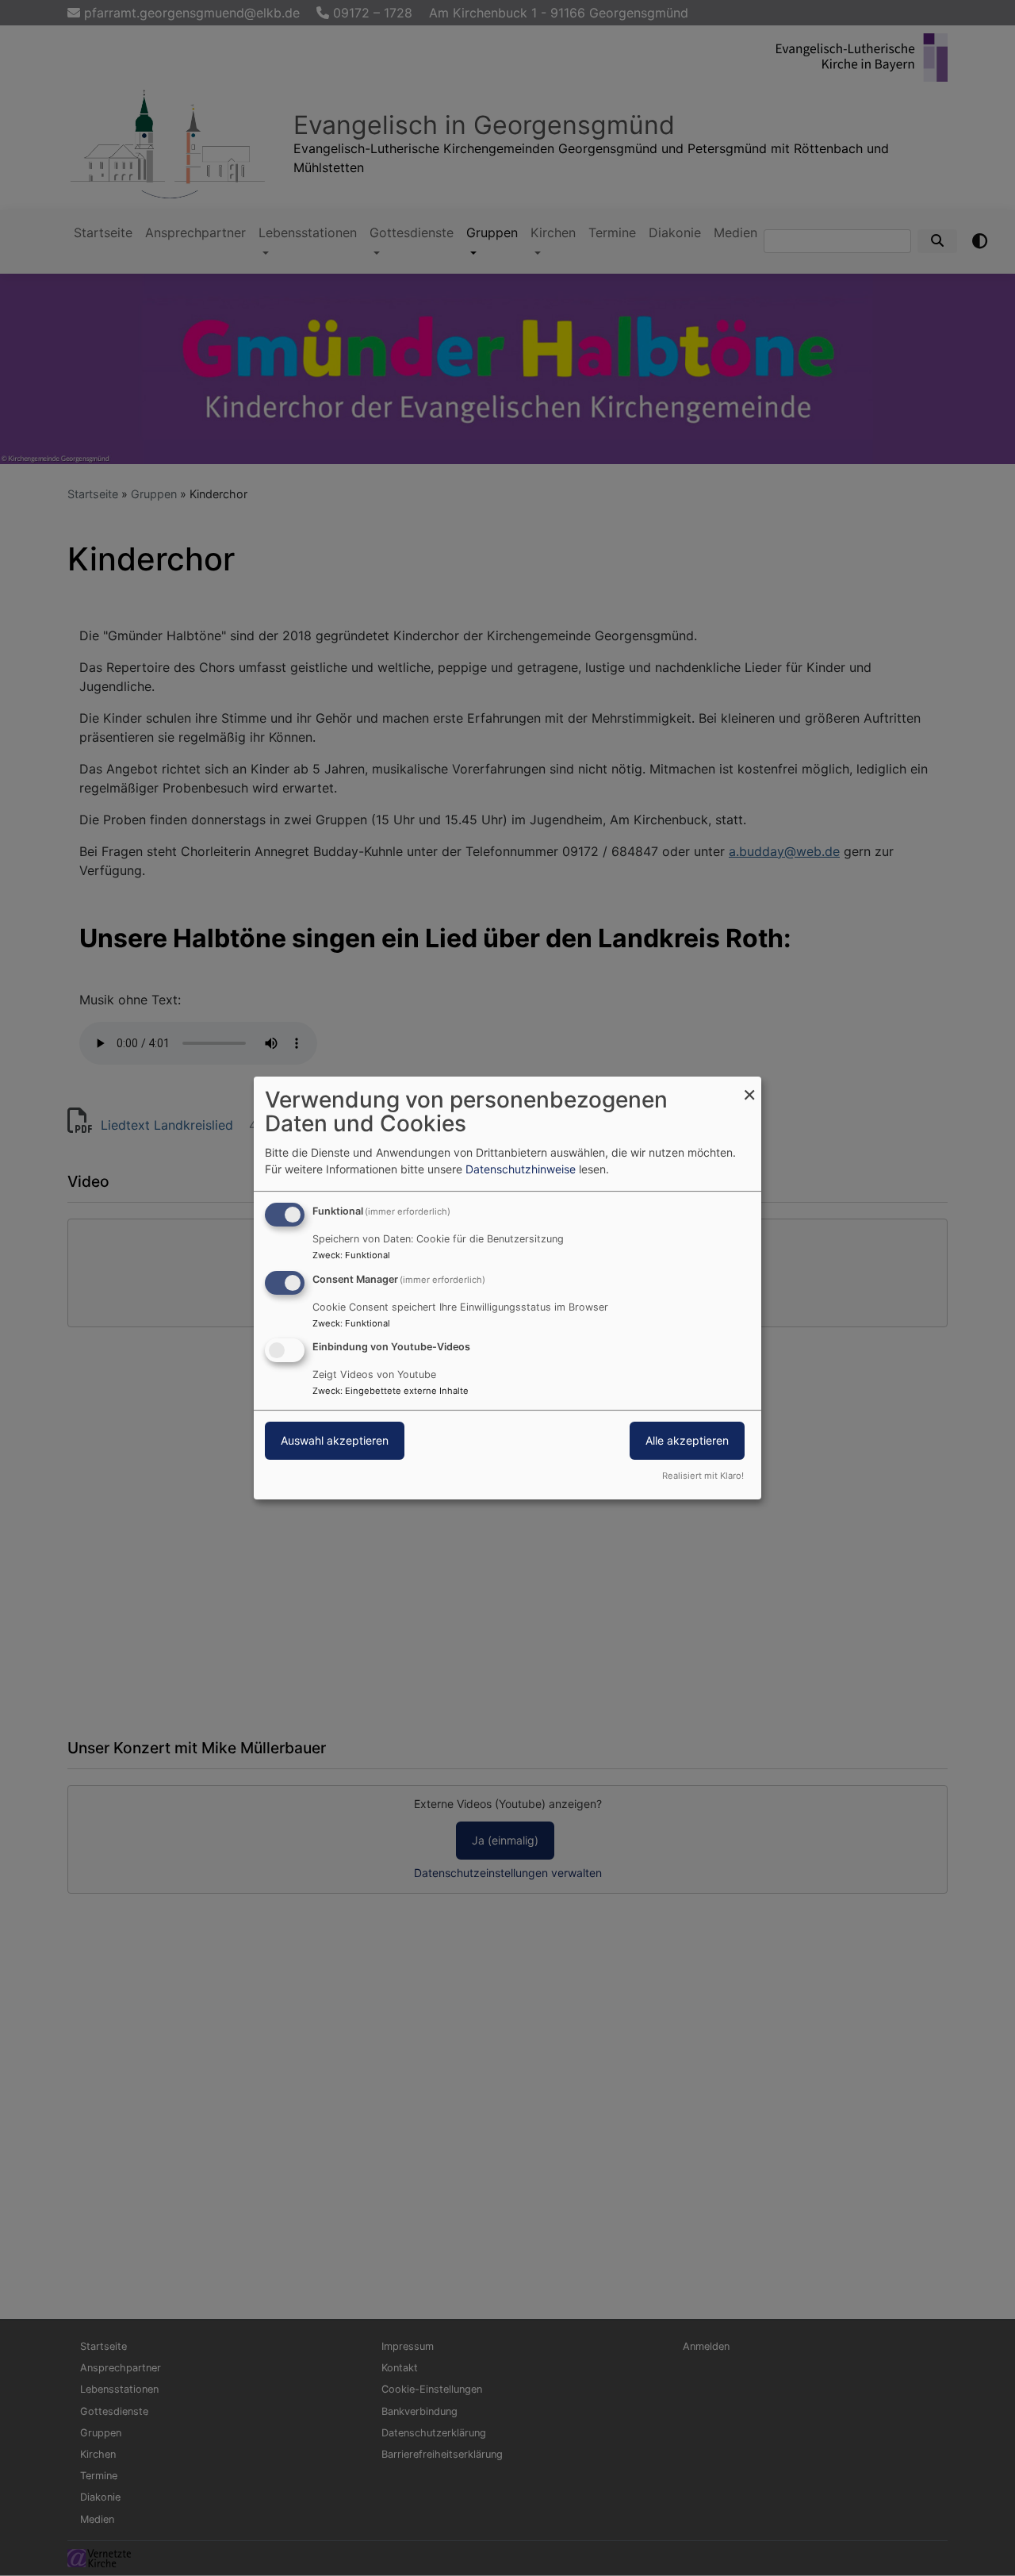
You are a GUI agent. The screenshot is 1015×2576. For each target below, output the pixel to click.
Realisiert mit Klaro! (703, 1476)
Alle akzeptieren (687, 1441)
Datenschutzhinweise (521, 1169)
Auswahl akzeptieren (335, 1441)
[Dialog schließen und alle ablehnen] (749, 1086)
